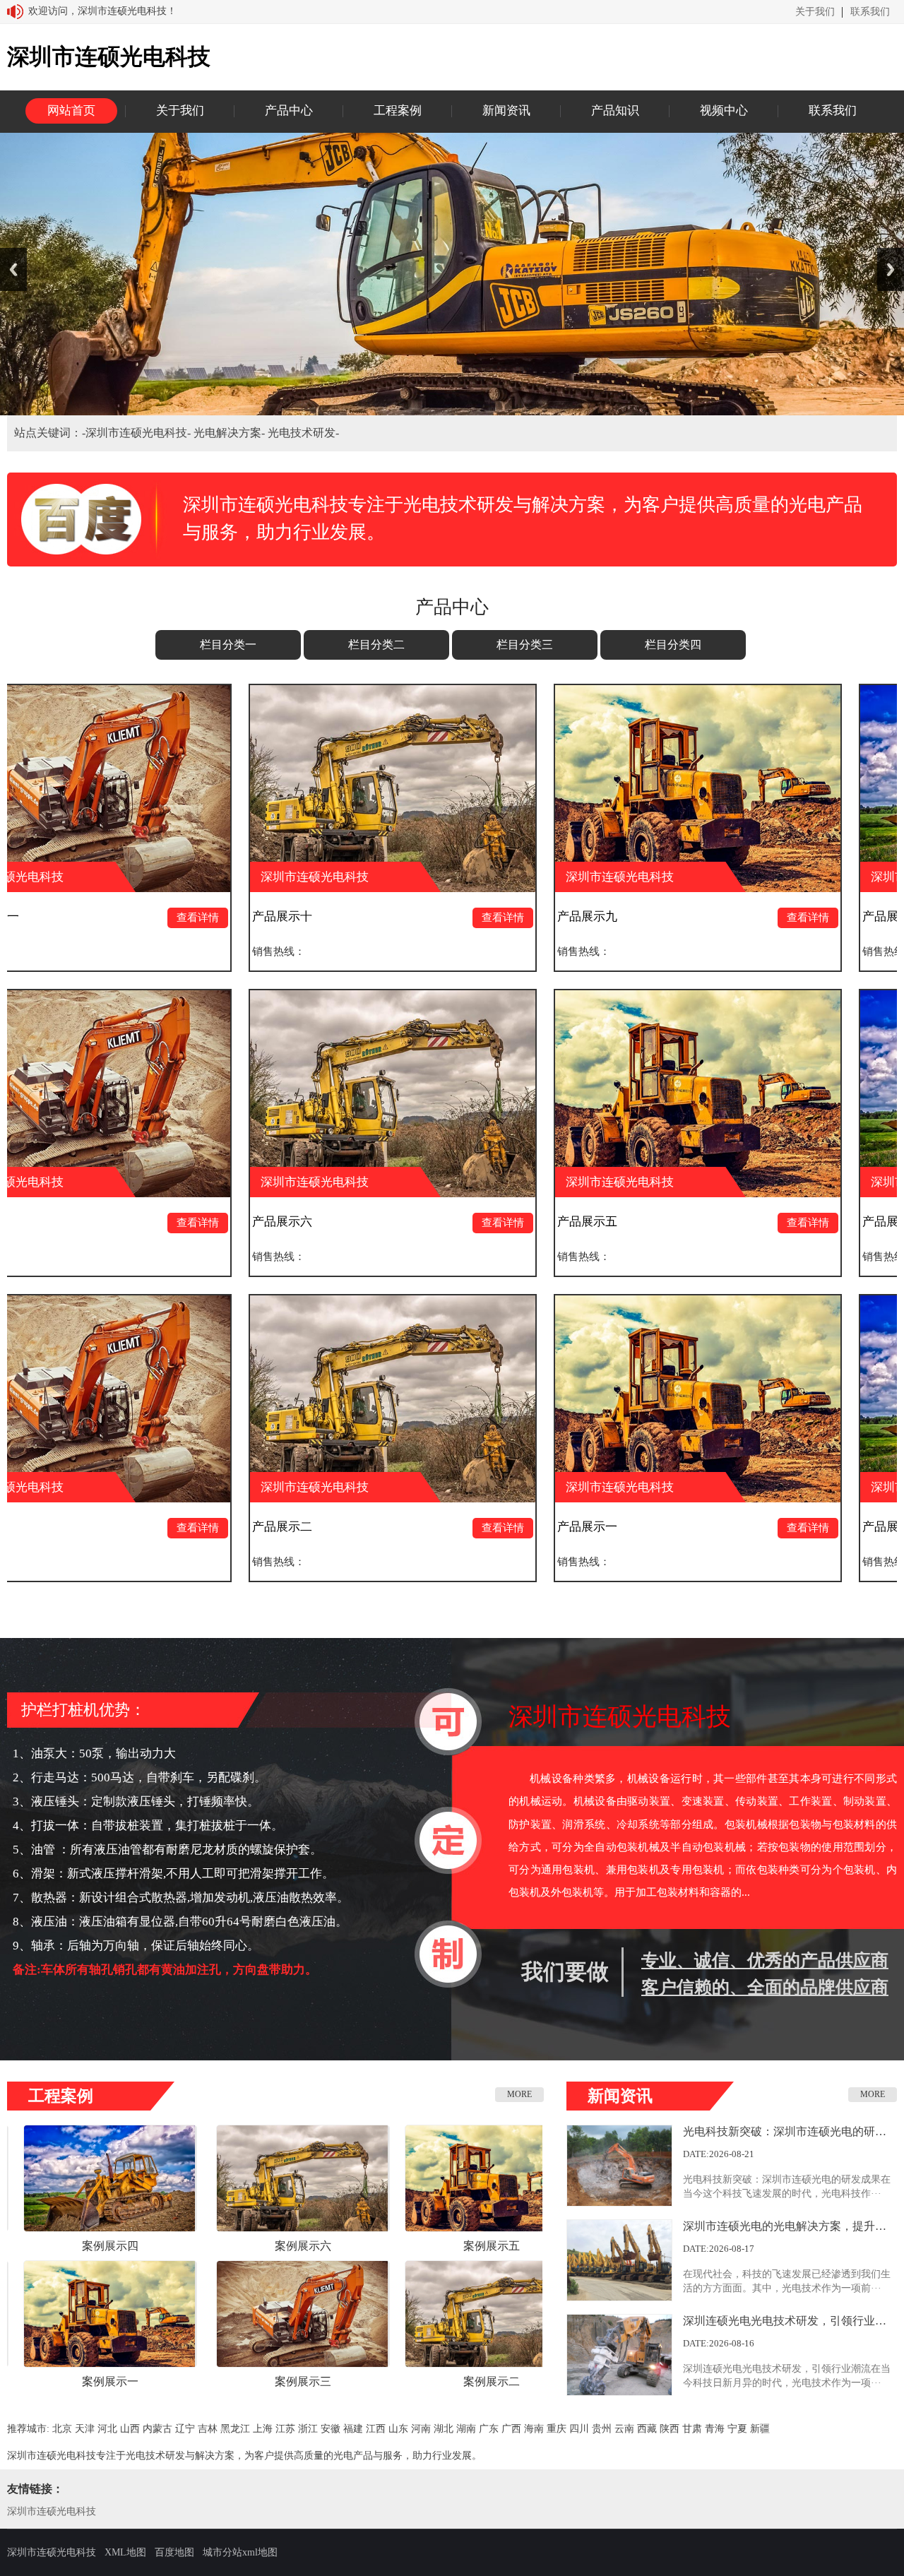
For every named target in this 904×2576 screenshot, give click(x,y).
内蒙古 (157, 2429)
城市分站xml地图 (240, 2552)
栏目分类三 (525, 645)
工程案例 (398, 111)
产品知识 (615, 111)
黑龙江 (235, 2429)
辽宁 (185, 2429)
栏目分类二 (376, 645)
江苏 (285, 2429)
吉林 (208, 2429)
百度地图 (174, 2552)
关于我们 (815, 12)
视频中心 (724, 111)
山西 (130, 2429)
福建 (353, 2429)
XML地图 (125, 2552)
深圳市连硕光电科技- (139, 433)
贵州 (602, 2429)
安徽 (331, 2429)
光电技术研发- (303, 433)
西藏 (647, 2429)
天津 (85, 2429)
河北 (107, 2429)
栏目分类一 (228, 645)
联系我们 (870, 12)
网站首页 (71, 111)
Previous (13, 269)
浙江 (308, 2429)
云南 (624, 2429)
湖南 (466, 2429)
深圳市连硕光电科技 (52, 2511)
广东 (489, 2429)
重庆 (557, 2429)
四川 (579, 2429)
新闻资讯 (506, 111)
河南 (421, 2429)
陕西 (670, 2429)
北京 (62, 2429)
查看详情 (317, 918)
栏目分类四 (673, 645)
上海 (263, 2429)
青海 (715, 2429)
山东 (398, 2429)
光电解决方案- (231, 433)
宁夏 (737, 2429)
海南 (534, 2429)
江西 (376, 2429)
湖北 (444, 2429)
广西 (511, 2429)
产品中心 (289, 111)
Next (891, 269)
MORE (519, 2094)
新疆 (760, 2429)
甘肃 (692, 2429)
